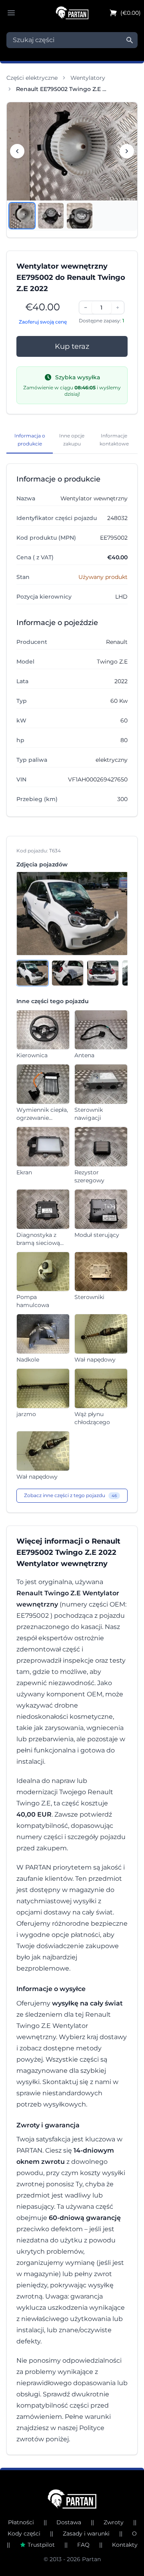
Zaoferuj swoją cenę (43, 322)
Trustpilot (41, 2545)
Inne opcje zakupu (72, 440)
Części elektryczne (32, 78)
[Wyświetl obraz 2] (51, 216)
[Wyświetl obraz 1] (22, 216)
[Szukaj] (130, 40)
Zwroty (114, 2522)
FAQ (83, 2545)
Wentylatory (88, 78)
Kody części (24, 2534)
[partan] (72, 2499)
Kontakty (125, 2545)
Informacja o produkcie (30, 440)
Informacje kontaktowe (114, 440)
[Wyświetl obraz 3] (80, 216)
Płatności (21, 2522)
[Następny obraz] (127, 151)
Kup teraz (72, 346)
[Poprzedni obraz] (17, 151)
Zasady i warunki (86, 2534)
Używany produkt (103, 577)
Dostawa (69, 2522)
